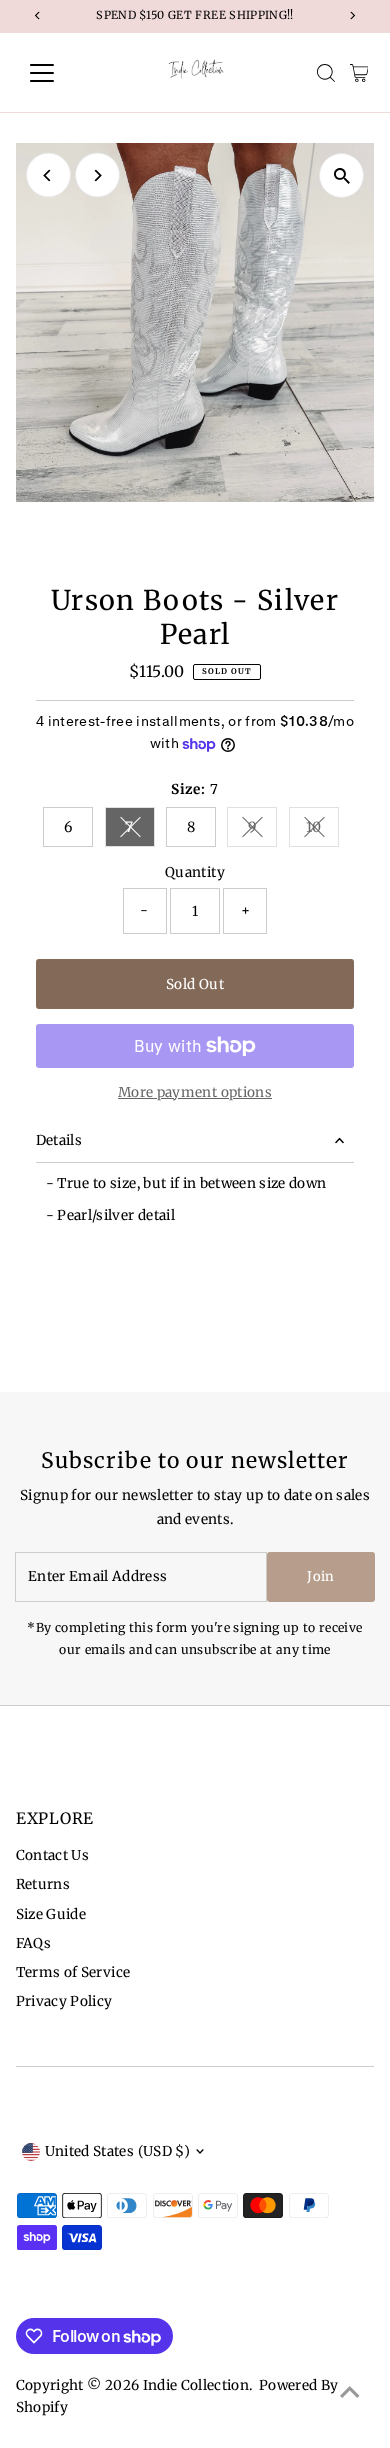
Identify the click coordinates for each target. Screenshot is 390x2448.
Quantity (195, 872)
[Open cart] (359, 73)
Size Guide (51, 1914)
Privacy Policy (64, 2001)
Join (320, 1576)
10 (322, 830)
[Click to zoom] (341, 175)
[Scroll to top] (350, 2393)
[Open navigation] (58, 73)
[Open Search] (326, 73)
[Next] (97, 175)
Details (59, 1140)
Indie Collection (196, 2385)
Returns (43, 1884)
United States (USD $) (117, 2151)
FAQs (33, 1943)
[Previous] (48, 175)
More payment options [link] (195, 1092)
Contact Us (52, 1855)
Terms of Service (73, 1972)
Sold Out (195, 984)
